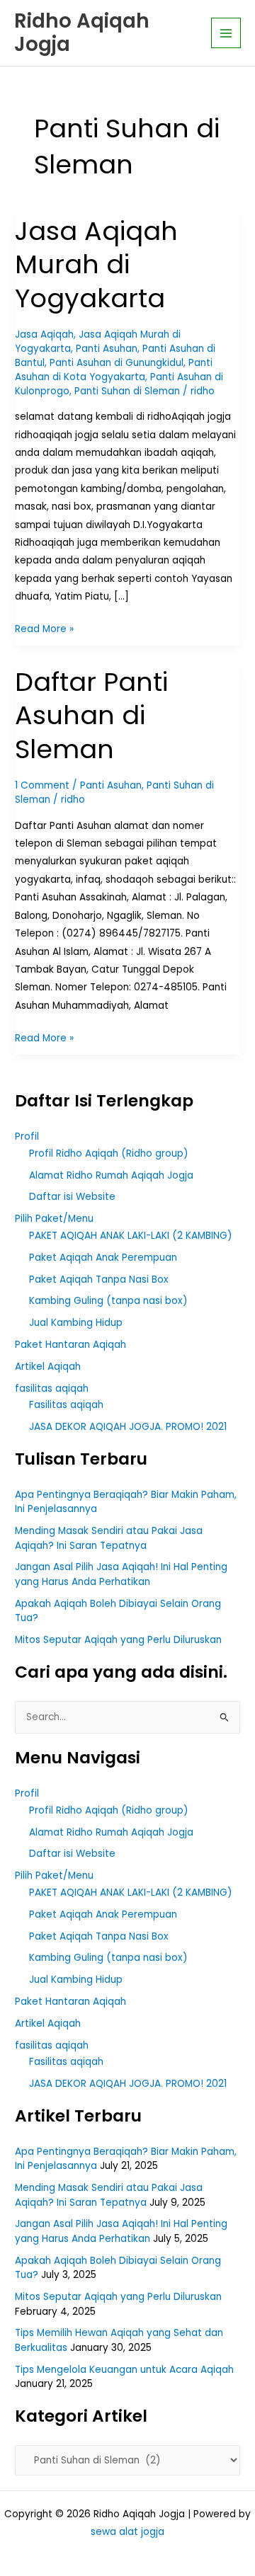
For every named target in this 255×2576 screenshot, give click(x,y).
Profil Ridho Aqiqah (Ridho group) (109, 1154)
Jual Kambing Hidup (76, 1323)
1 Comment (42, 785)
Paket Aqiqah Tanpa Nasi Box (99, 1280)
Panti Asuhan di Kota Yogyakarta (114, 370)
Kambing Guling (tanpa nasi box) (108, 1301)
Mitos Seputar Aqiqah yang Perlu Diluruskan (118, 1640)
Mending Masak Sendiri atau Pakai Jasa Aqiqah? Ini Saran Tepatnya (109, 1538)
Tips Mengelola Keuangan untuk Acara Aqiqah (124, 2370)
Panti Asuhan (107, 349)
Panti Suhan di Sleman (127, 391)
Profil (27, 1137)
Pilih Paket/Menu (54, 1219)
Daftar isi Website (72, 1197)
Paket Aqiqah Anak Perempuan (103, 1258)
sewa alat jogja (127, 2532)
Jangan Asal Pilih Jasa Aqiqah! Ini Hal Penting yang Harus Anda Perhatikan (121, 1574)
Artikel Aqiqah (48, 1367)
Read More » (44, 628)
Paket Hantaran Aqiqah (70, 1345)
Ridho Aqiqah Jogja (82, 33)
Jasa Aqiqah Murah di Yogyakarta (96, 265)
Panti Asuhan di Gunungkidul (117, 363)
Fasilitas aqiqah (66, 1405)
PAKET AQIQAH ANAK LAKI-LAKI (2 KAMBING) (131, 1236)
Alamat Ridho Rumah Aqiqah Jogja (111, 1175)
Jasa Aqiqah (44, 334)
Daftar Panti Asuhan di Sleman (91, 716)
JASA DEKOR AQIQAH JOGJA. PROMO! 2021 (128, 1427)
